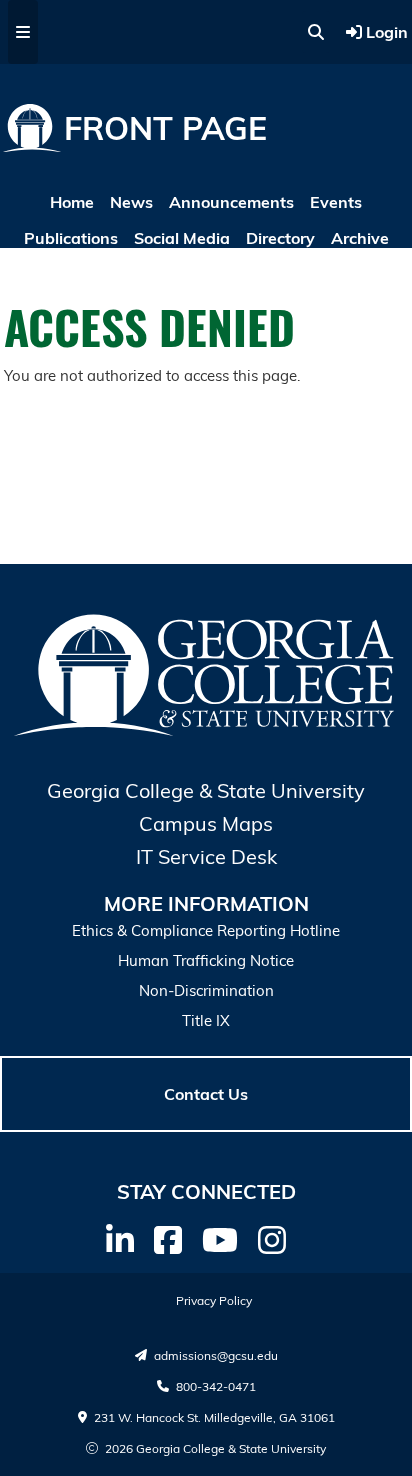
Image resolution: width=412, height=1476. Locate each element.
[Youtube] (220, 1240)
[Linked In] (120, 1240)
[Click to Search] (316, 32)
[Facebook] (168, 1240)
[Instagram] (272, 1240)
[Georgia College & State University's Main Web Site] (205, 733)
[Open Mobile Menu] (23, 32)
